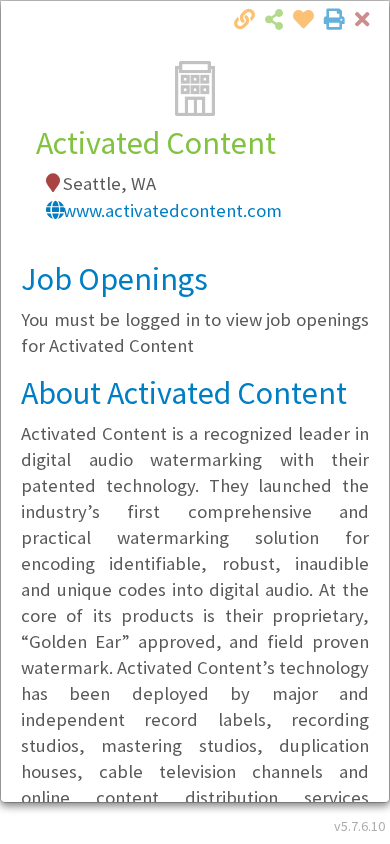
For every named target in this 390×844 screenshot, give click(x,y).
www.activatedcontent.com (172, 210)
